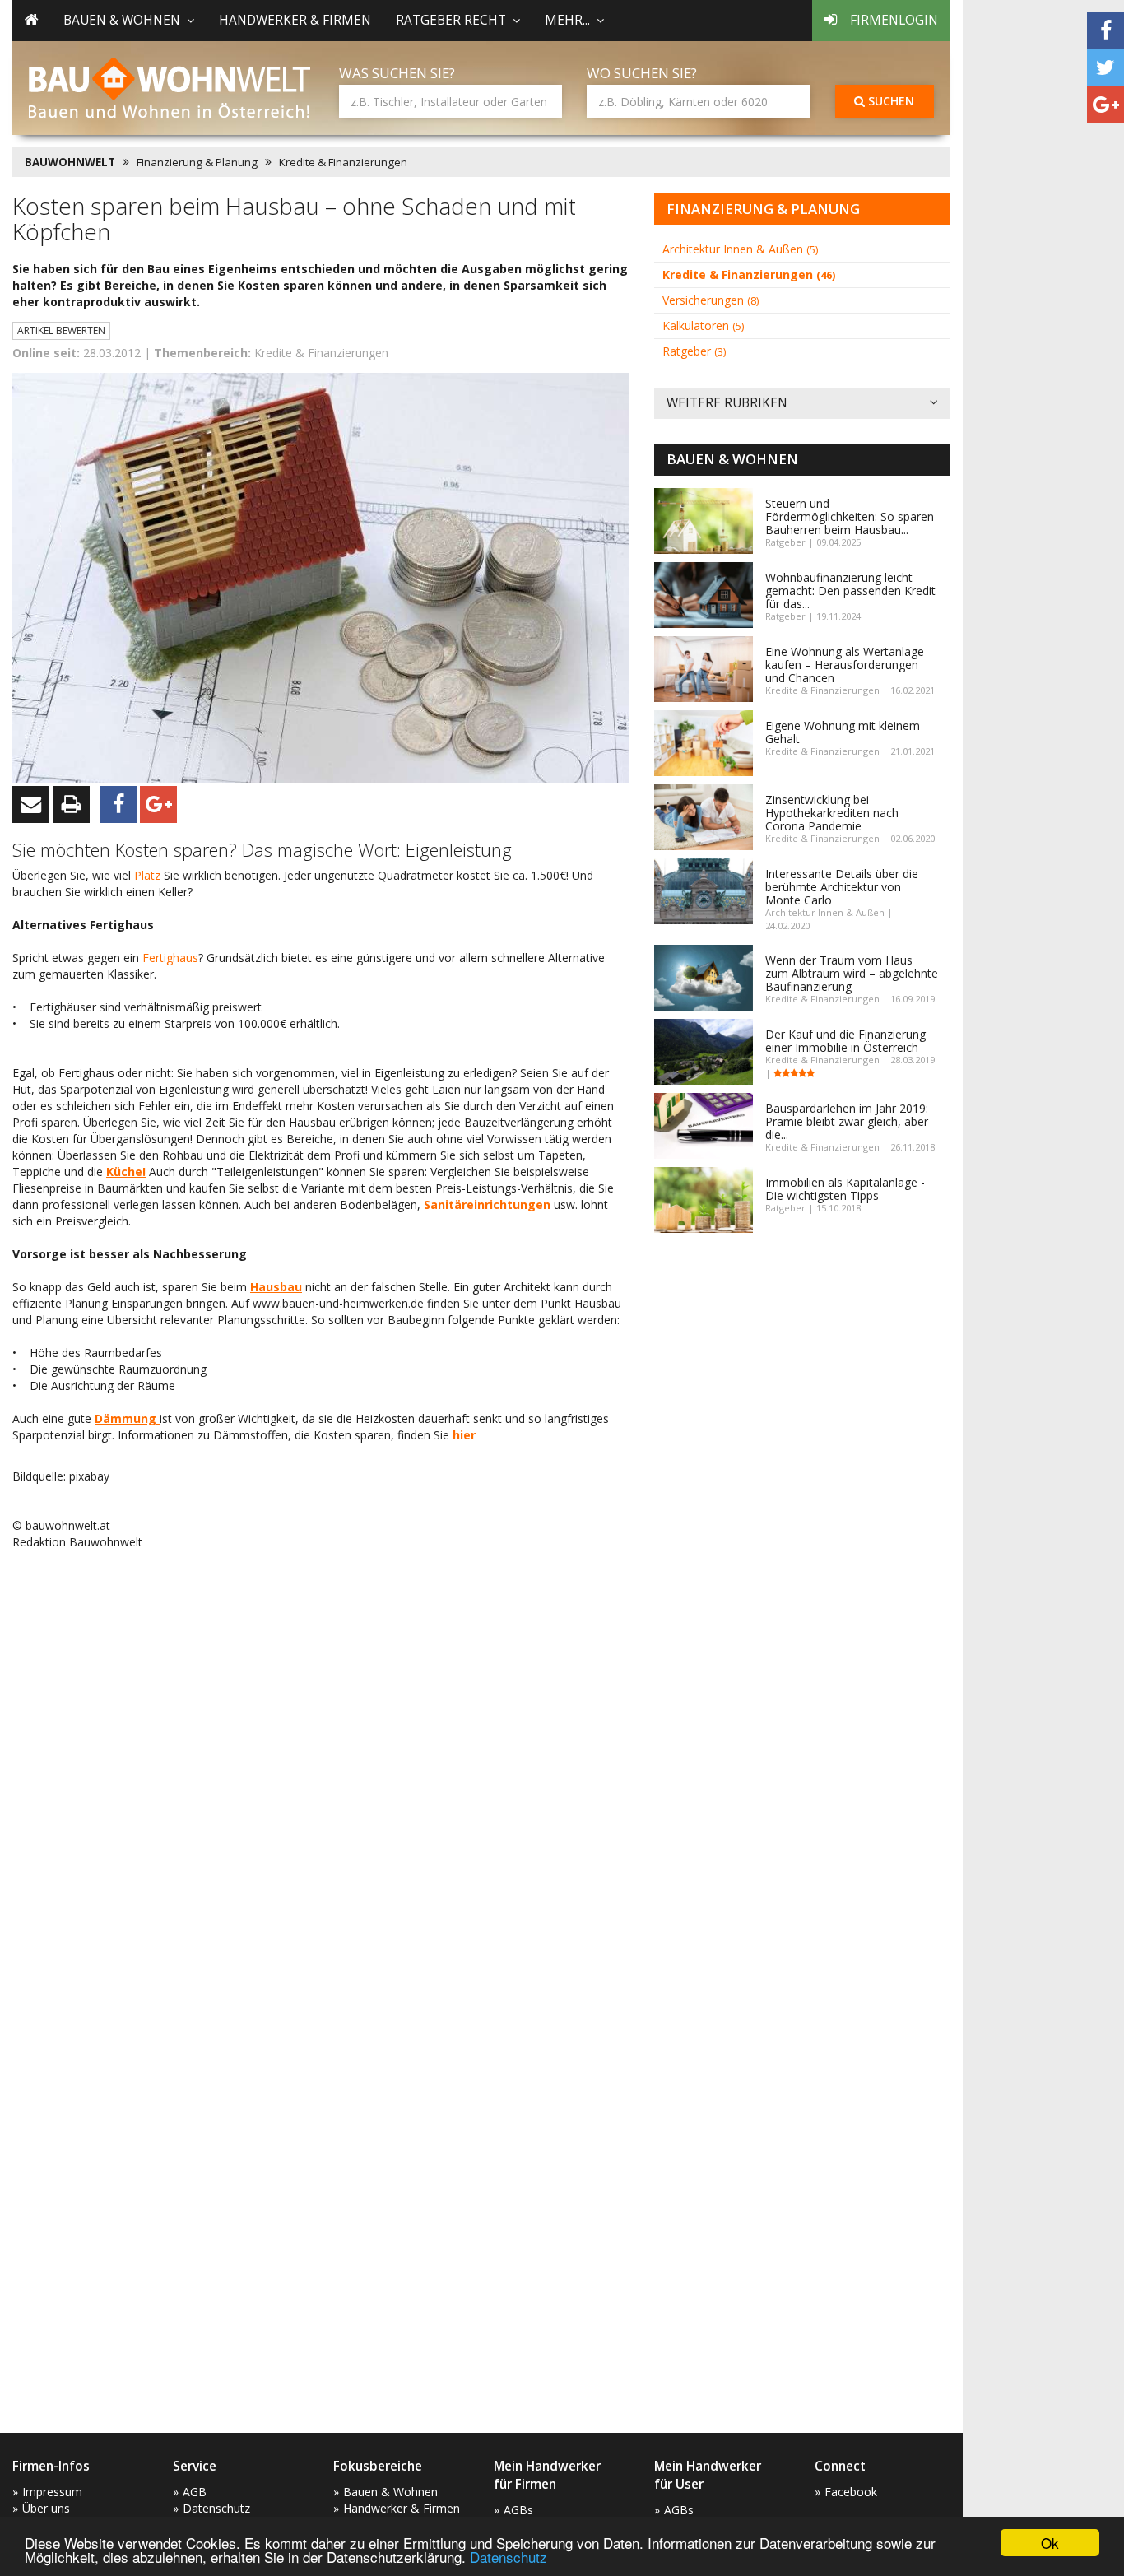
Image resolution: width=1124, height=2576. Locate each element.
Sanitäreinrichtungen (487, 1204)
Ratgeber (694, 351)
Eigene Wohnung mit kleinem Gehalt (843, 732)
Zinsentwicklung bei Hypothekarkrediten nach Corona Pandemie (832, 813)
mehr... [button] (567, 20)
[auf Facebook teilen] (1105, 31)
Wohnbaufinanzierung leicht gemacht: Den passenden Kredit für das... (850, 591)
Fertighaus (170, 958)
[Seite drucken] (71, 804)
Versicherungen (711, 300)
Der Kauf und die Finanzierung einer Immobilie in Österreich (845, 1041)
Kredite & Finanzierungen (343, 162)
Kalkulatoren (703, 325)
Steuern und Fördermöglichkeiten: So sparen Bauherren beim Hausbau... (850, 516)
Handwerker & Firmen (295, 20)
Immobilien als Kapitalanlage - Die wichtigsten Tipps (845, 1189)
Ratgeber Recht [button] (451, 20)
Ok (1050, 2543)
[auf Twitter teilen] (1105, 68)
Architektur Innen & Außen (740, 249)
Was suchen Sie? (397, 73)
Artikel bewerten (61, 330)
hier (464, 1435)
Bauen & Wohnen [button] (122, 20)
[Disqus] (321, 1773)
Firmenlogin (894, 20)
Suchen (889, 101)
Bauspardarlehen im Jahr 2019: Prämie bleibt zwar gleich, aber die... (847, 1121)
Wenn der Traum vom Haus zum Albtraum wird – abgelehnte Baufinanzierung (852, 973)
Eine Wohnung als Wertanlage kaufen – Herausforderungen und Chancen (845, 665)
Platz (149, 875)
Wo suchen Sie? (642, 73)
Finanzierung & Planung (197, 162)
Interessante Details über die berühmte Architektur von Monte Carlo (842, 887)
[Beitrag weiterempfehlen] (31, 804)
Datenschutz (509, 2557)
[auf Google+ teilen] (1105, 105)
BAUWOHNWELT (70, 162)
